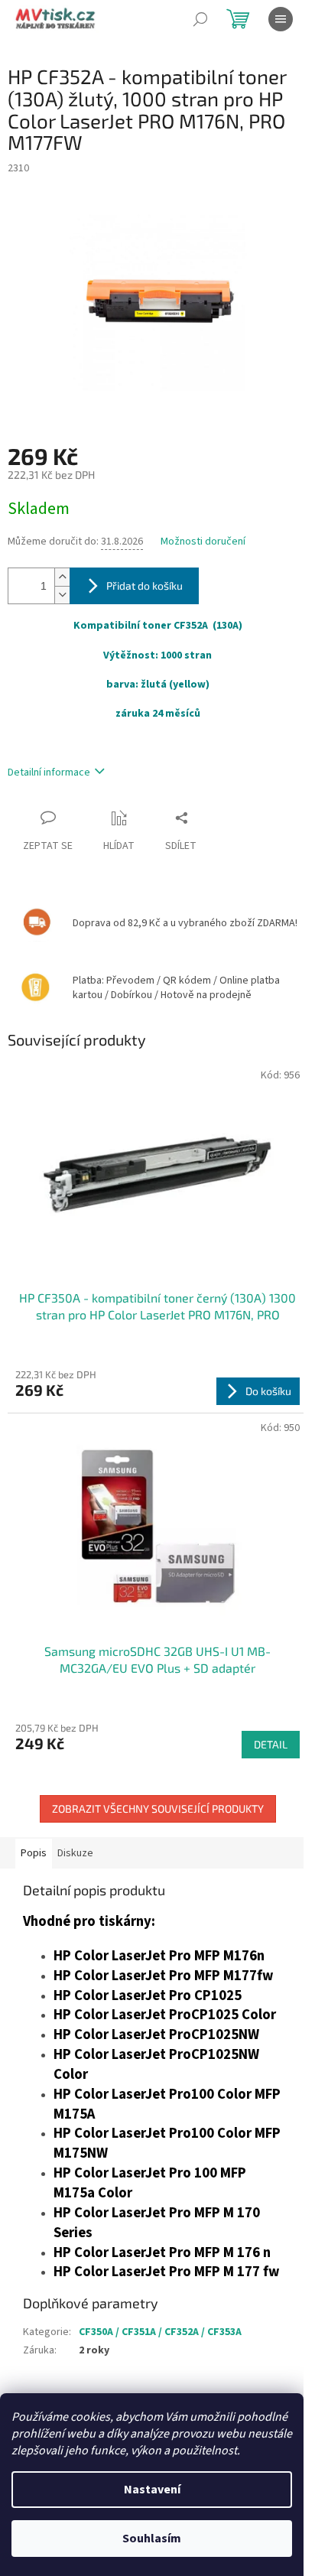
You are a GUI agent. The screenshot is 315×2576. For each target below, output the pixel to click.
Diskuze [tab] (75, 1853)
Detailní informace (49, 772)
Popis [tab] (34, 1853)
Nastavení (152, 2490)
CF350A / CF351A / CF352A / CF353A (160, 2332)
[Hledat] (200, 19)
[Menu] (281, 19)
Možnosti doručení (203, 542)
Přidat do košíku (145, 585)
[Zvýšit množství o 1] (62, 577)
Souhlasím (152, 2539)
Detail (271, 1744)
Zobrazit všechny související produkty (158, 1808)
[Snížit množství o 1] (62, 595)
